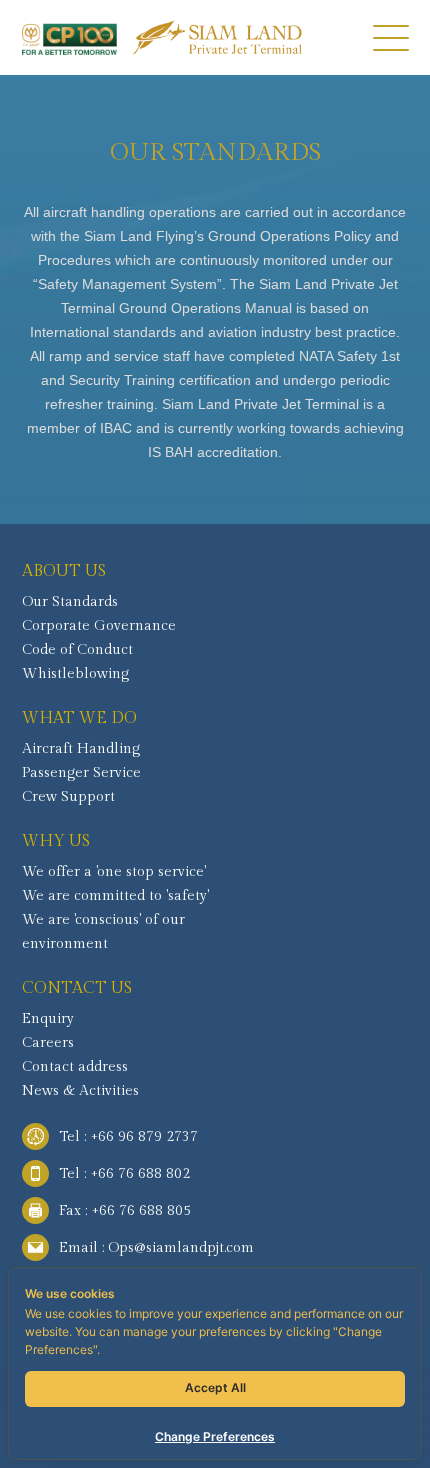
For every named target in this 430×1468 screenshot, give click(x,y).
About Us (64, 571)
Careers (48, 1043)
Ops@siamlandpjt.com (181, 1248)
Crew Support (68, 797)
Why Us (56, 841)
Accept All (215, 1387)
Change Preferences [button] (215, 1436)
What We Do (79, 718)
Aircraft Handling (81, 749)
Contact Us (77, 988)
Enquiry (48, 1019)
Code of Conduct (77, 650)
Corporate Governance (99, 626)
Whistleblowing (75, 674)
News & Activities (80, 1091)
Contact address (75, 1067)
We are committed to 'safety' (115, 896)
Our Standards (70, 602)
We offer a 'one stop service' (114, 872)
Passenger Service (81, 773)
